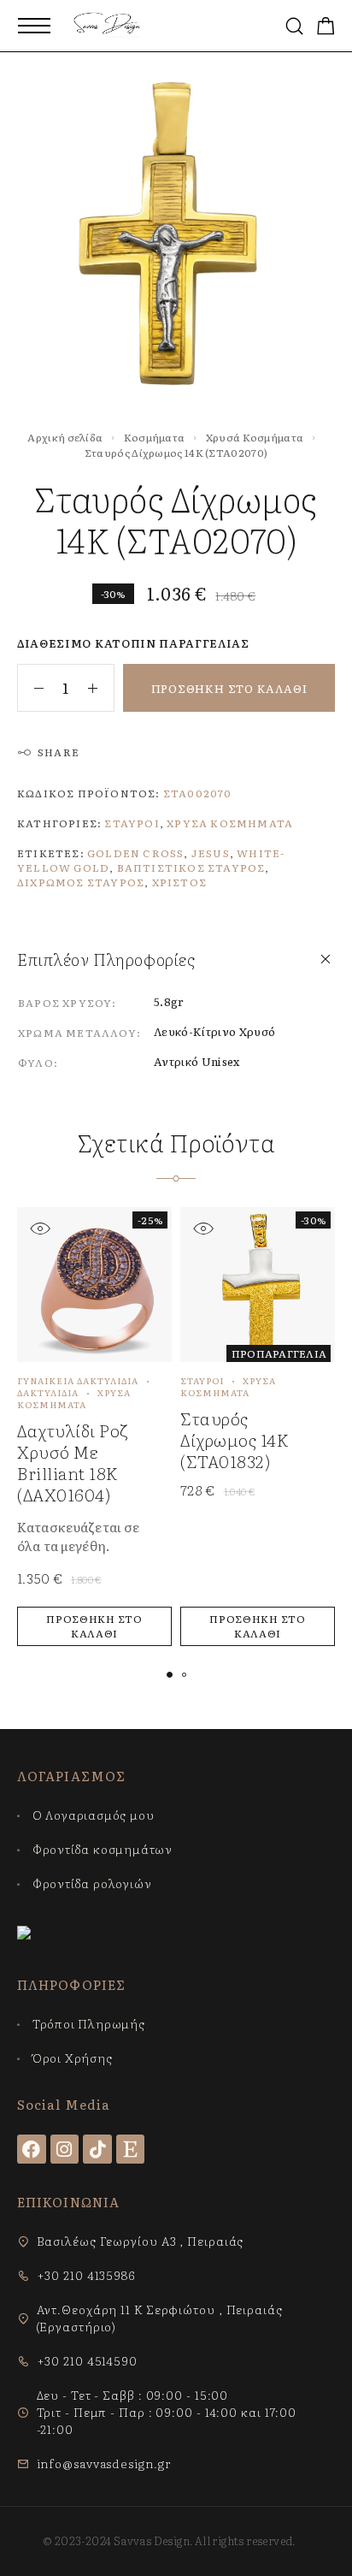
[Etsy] (131, 2149)
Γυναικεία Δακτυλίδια (78, 1380)
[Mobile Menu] (34, 26)
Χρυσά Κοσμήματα (255, 437)
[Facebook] (32, 2149)
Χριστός (179, 882)
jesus (211, 853)
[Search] (294, 26)
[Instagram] (65, 2149)
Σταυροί (132, 823)
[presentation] (90, 1537)
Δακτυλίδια (48, 1392)
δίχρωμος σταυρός (81, 882)
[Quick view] (40, 1228)
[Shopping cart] (326, 27)
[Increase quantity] (101, 688)
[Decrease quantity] (31, 688)
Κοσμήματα (155, 437)
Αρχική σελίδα (65, 437)
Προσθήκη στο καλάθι (229, 688)
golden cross (135, 853)
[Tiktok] (97, 2149)
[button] (94, 1626)
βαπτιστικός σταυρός (191, 868)
